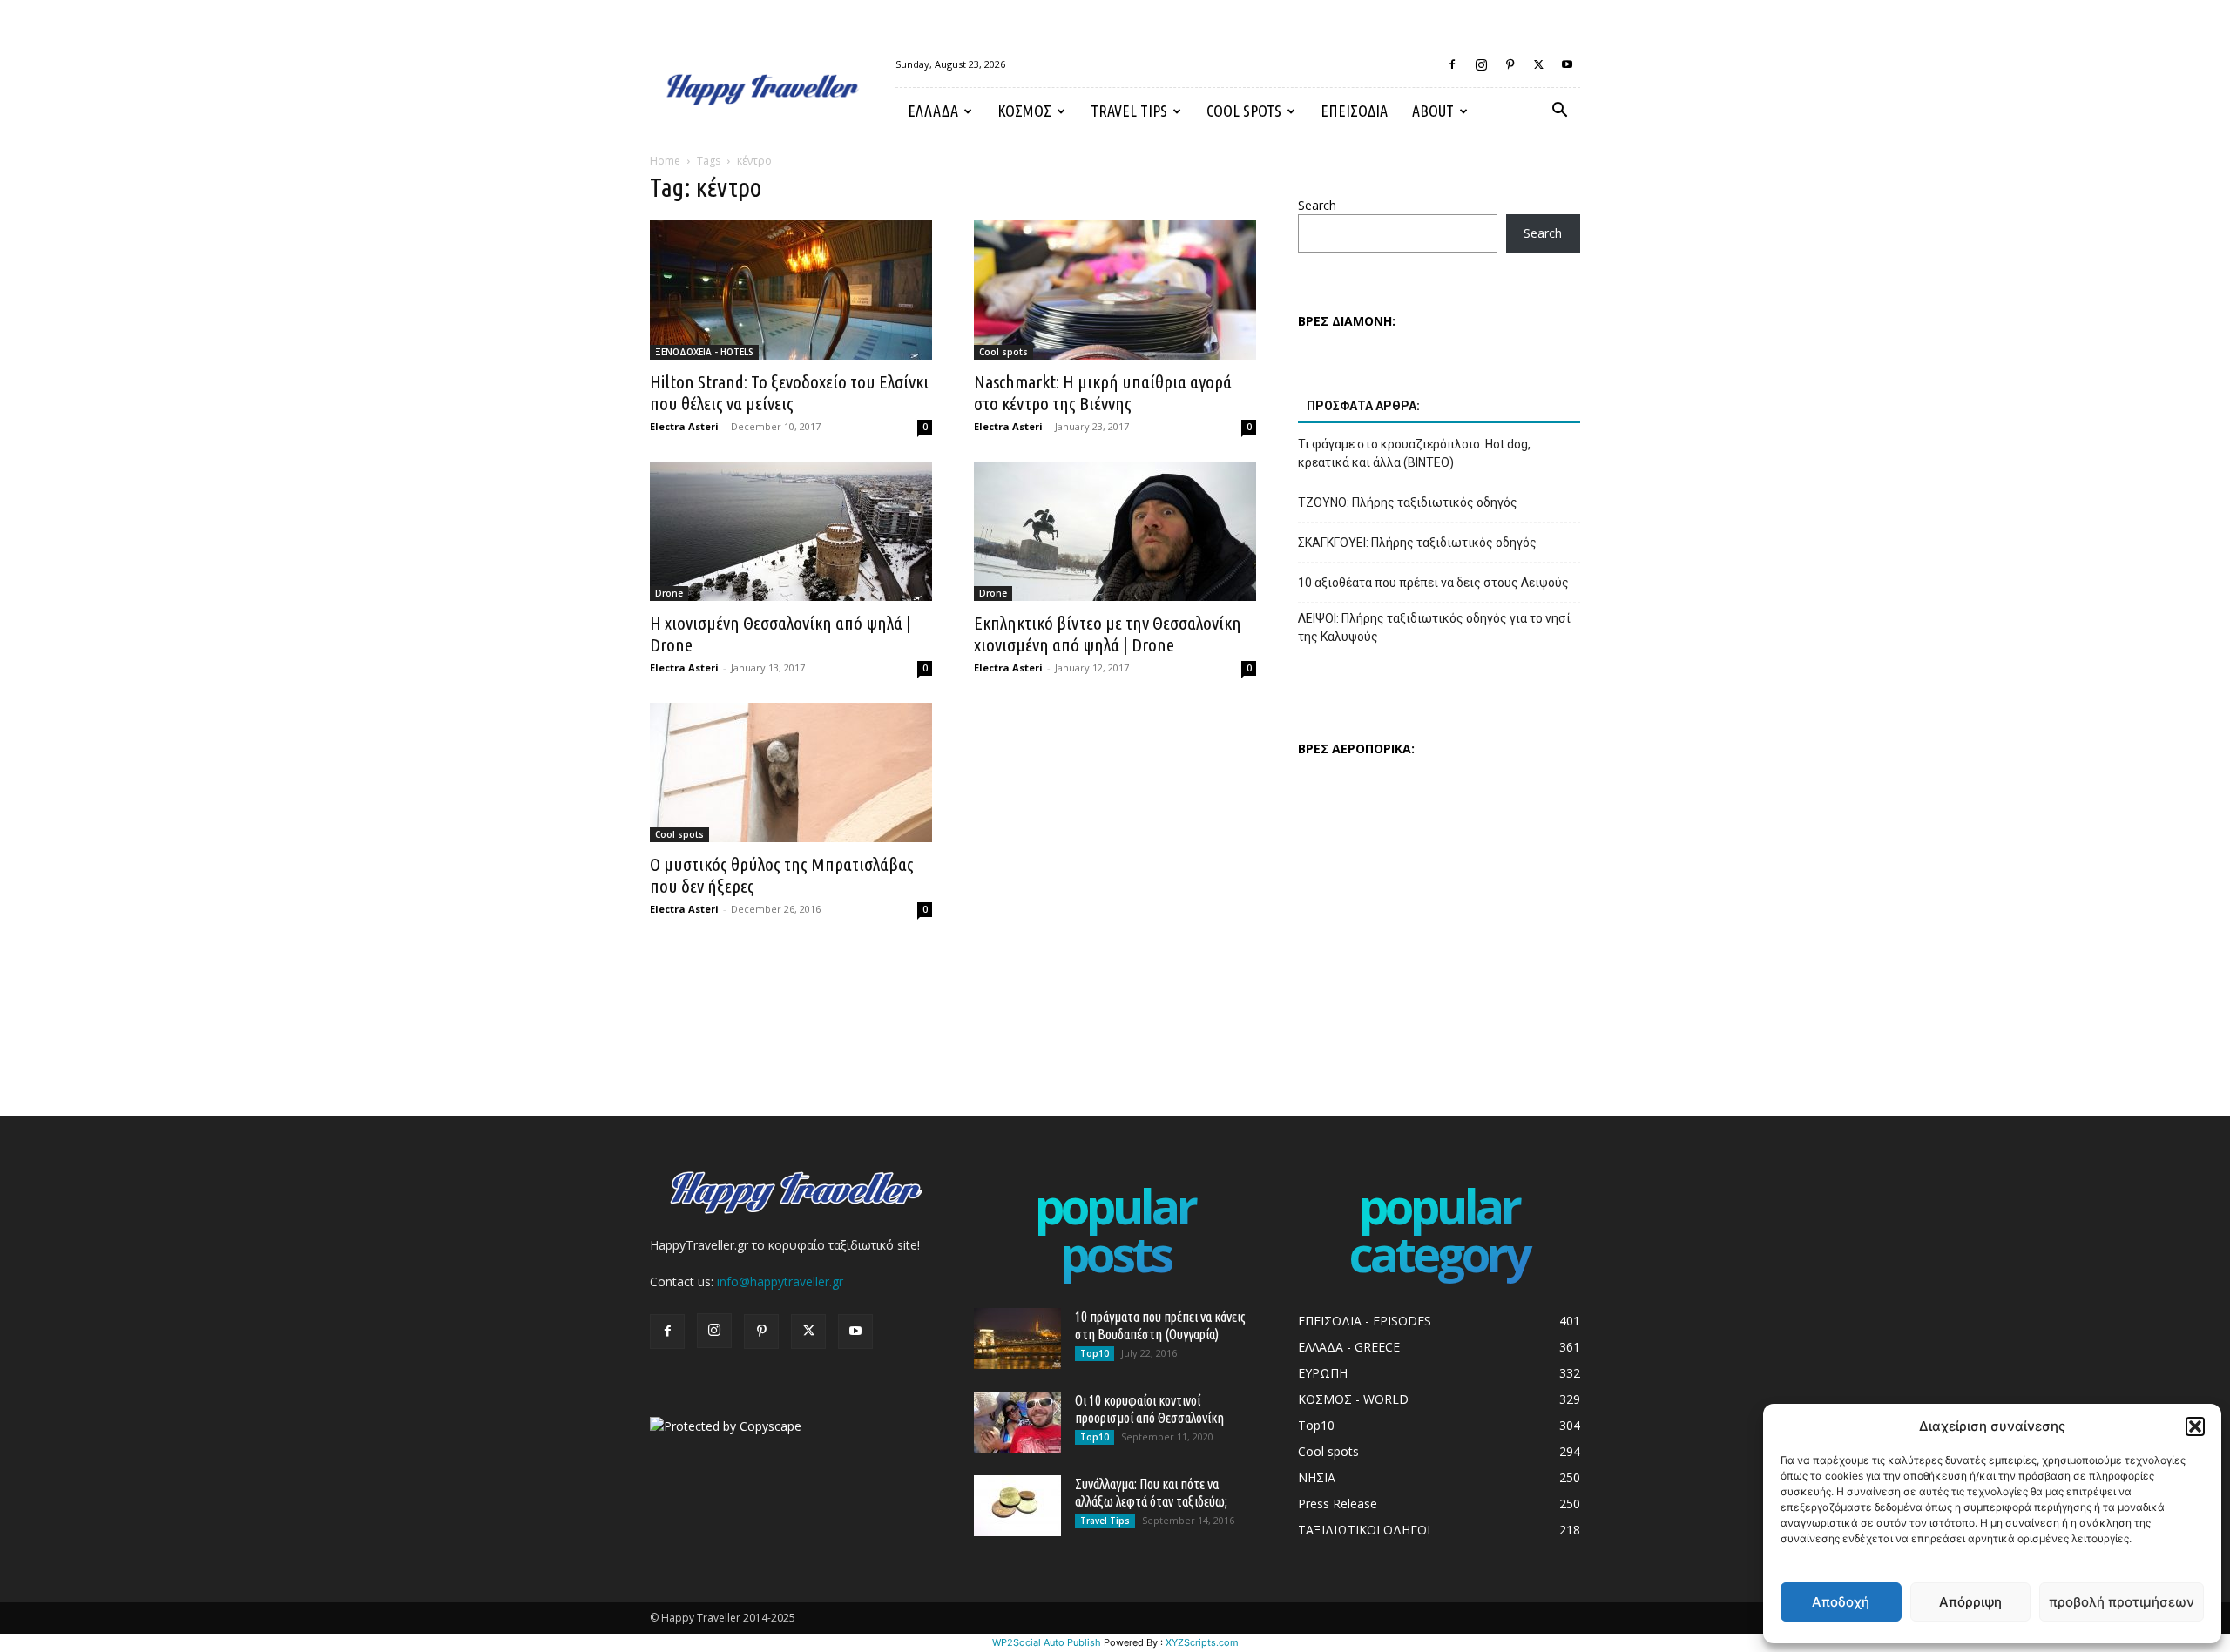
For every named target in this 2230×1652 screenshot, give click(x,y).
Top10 (1095, 1353)
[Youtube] (1567, 64)
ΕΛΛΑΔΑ (933, 111)
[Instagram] (1481, 64)
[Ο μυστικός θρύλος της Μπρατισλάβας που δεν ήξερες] (791, 772)
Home (665, 161)
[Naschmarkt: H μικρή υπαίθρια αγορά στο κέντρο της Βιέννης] (1115, 290)
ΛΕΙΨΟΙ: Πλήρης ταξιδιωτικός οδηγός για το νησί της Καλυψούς (1434, 627)
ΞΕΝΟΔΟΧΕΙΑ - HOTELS (704, 352)
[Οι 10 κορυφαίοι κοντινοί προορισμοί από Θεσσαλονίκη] (1017, 1422)
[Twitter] (1538, 64)
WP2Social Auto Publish (1047, 1642)
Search (1317, 205)
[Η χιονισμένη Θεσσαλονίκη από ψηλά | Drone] (791, 531)
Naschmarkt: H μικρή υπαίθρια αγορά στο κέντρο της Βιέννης (1103, 392)
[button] (2195, 1426)
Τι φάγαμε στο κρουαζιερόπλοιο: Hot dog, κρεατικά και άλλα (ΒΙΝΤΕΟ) (1414, 453)
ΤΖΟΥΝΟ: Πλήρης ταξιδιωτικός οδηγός (1408, 502)
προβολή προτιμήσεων (2122, 1602)
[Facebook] (1452, 64)
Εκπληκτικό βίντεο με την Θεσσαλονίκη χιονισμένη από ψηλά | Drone (1108, 634)
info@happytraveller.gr (780, 1281)
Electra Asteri (684, 426)
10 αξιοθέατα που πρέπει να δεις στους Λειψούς (1433, 583)
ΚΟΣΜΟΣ (1024, 111)
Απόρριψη (1970, 1602)
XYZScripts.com (1202, 1642)
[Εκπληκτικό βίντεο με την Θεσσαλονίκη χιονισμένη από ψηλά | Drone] (1115, 531)
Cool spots (1244, 111)
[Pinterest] (1510, 64)
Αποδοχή (1841, 1602)
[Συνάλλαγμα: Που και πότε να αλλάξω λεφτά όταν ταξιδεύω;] (1017, 1506)
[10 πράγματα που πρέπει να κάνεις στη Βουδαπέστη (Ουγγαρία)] (1017, 1338)
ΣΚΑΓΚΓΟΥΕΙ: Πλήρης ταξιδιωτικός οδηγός (1417, 543)
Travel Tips (1129, 111)
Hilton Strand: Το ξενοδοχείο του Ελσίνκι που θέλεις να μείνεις (789, 392)
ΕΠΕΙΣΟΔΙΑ (1354, 111)
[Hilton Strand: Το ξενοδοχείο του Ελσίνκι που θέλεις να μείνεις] (791, 290)
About (1433, 111)
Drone (669, 593)
